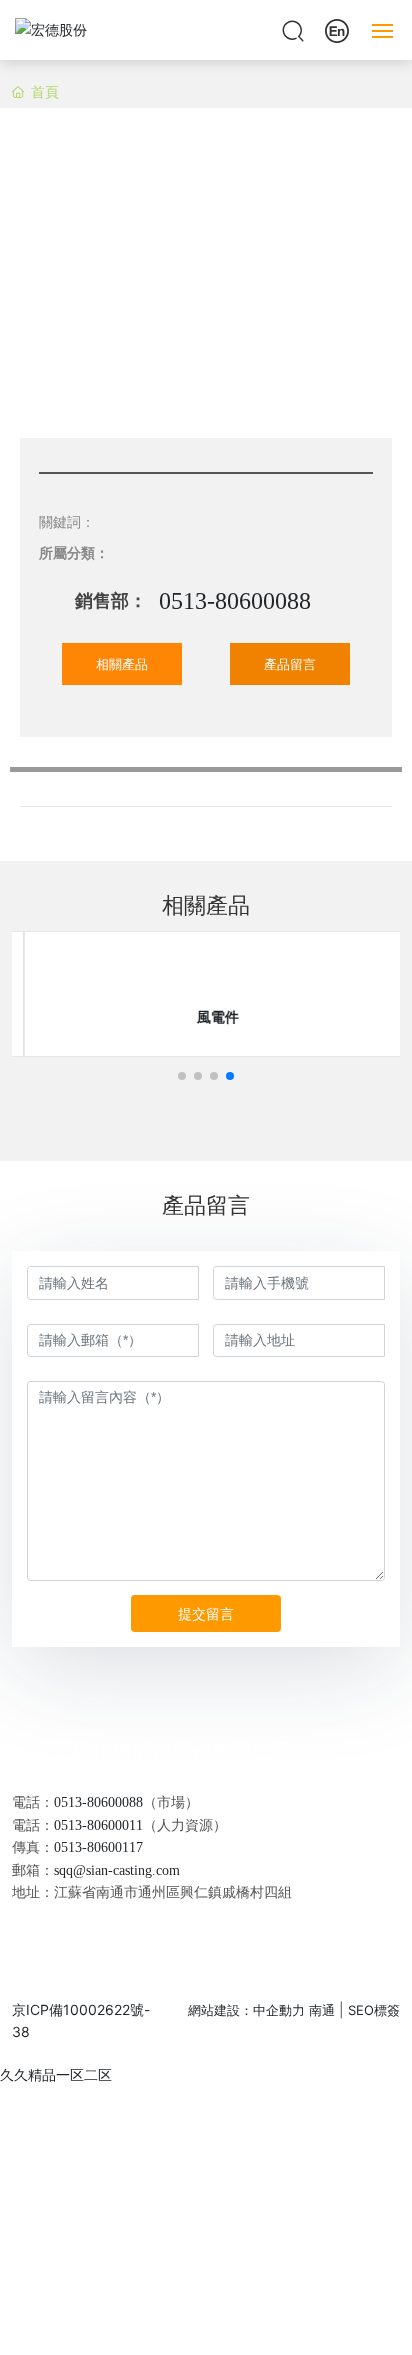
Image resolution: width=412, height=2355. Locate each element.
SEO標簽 (374, 2010)
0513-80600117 (98, 1847)
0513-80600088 (235, 601)
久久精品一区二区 (56, 2074)
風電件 (206, 1017)
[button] (182, 1076)
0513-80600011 (98, 1825)
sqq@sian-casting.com (117, 1870)
